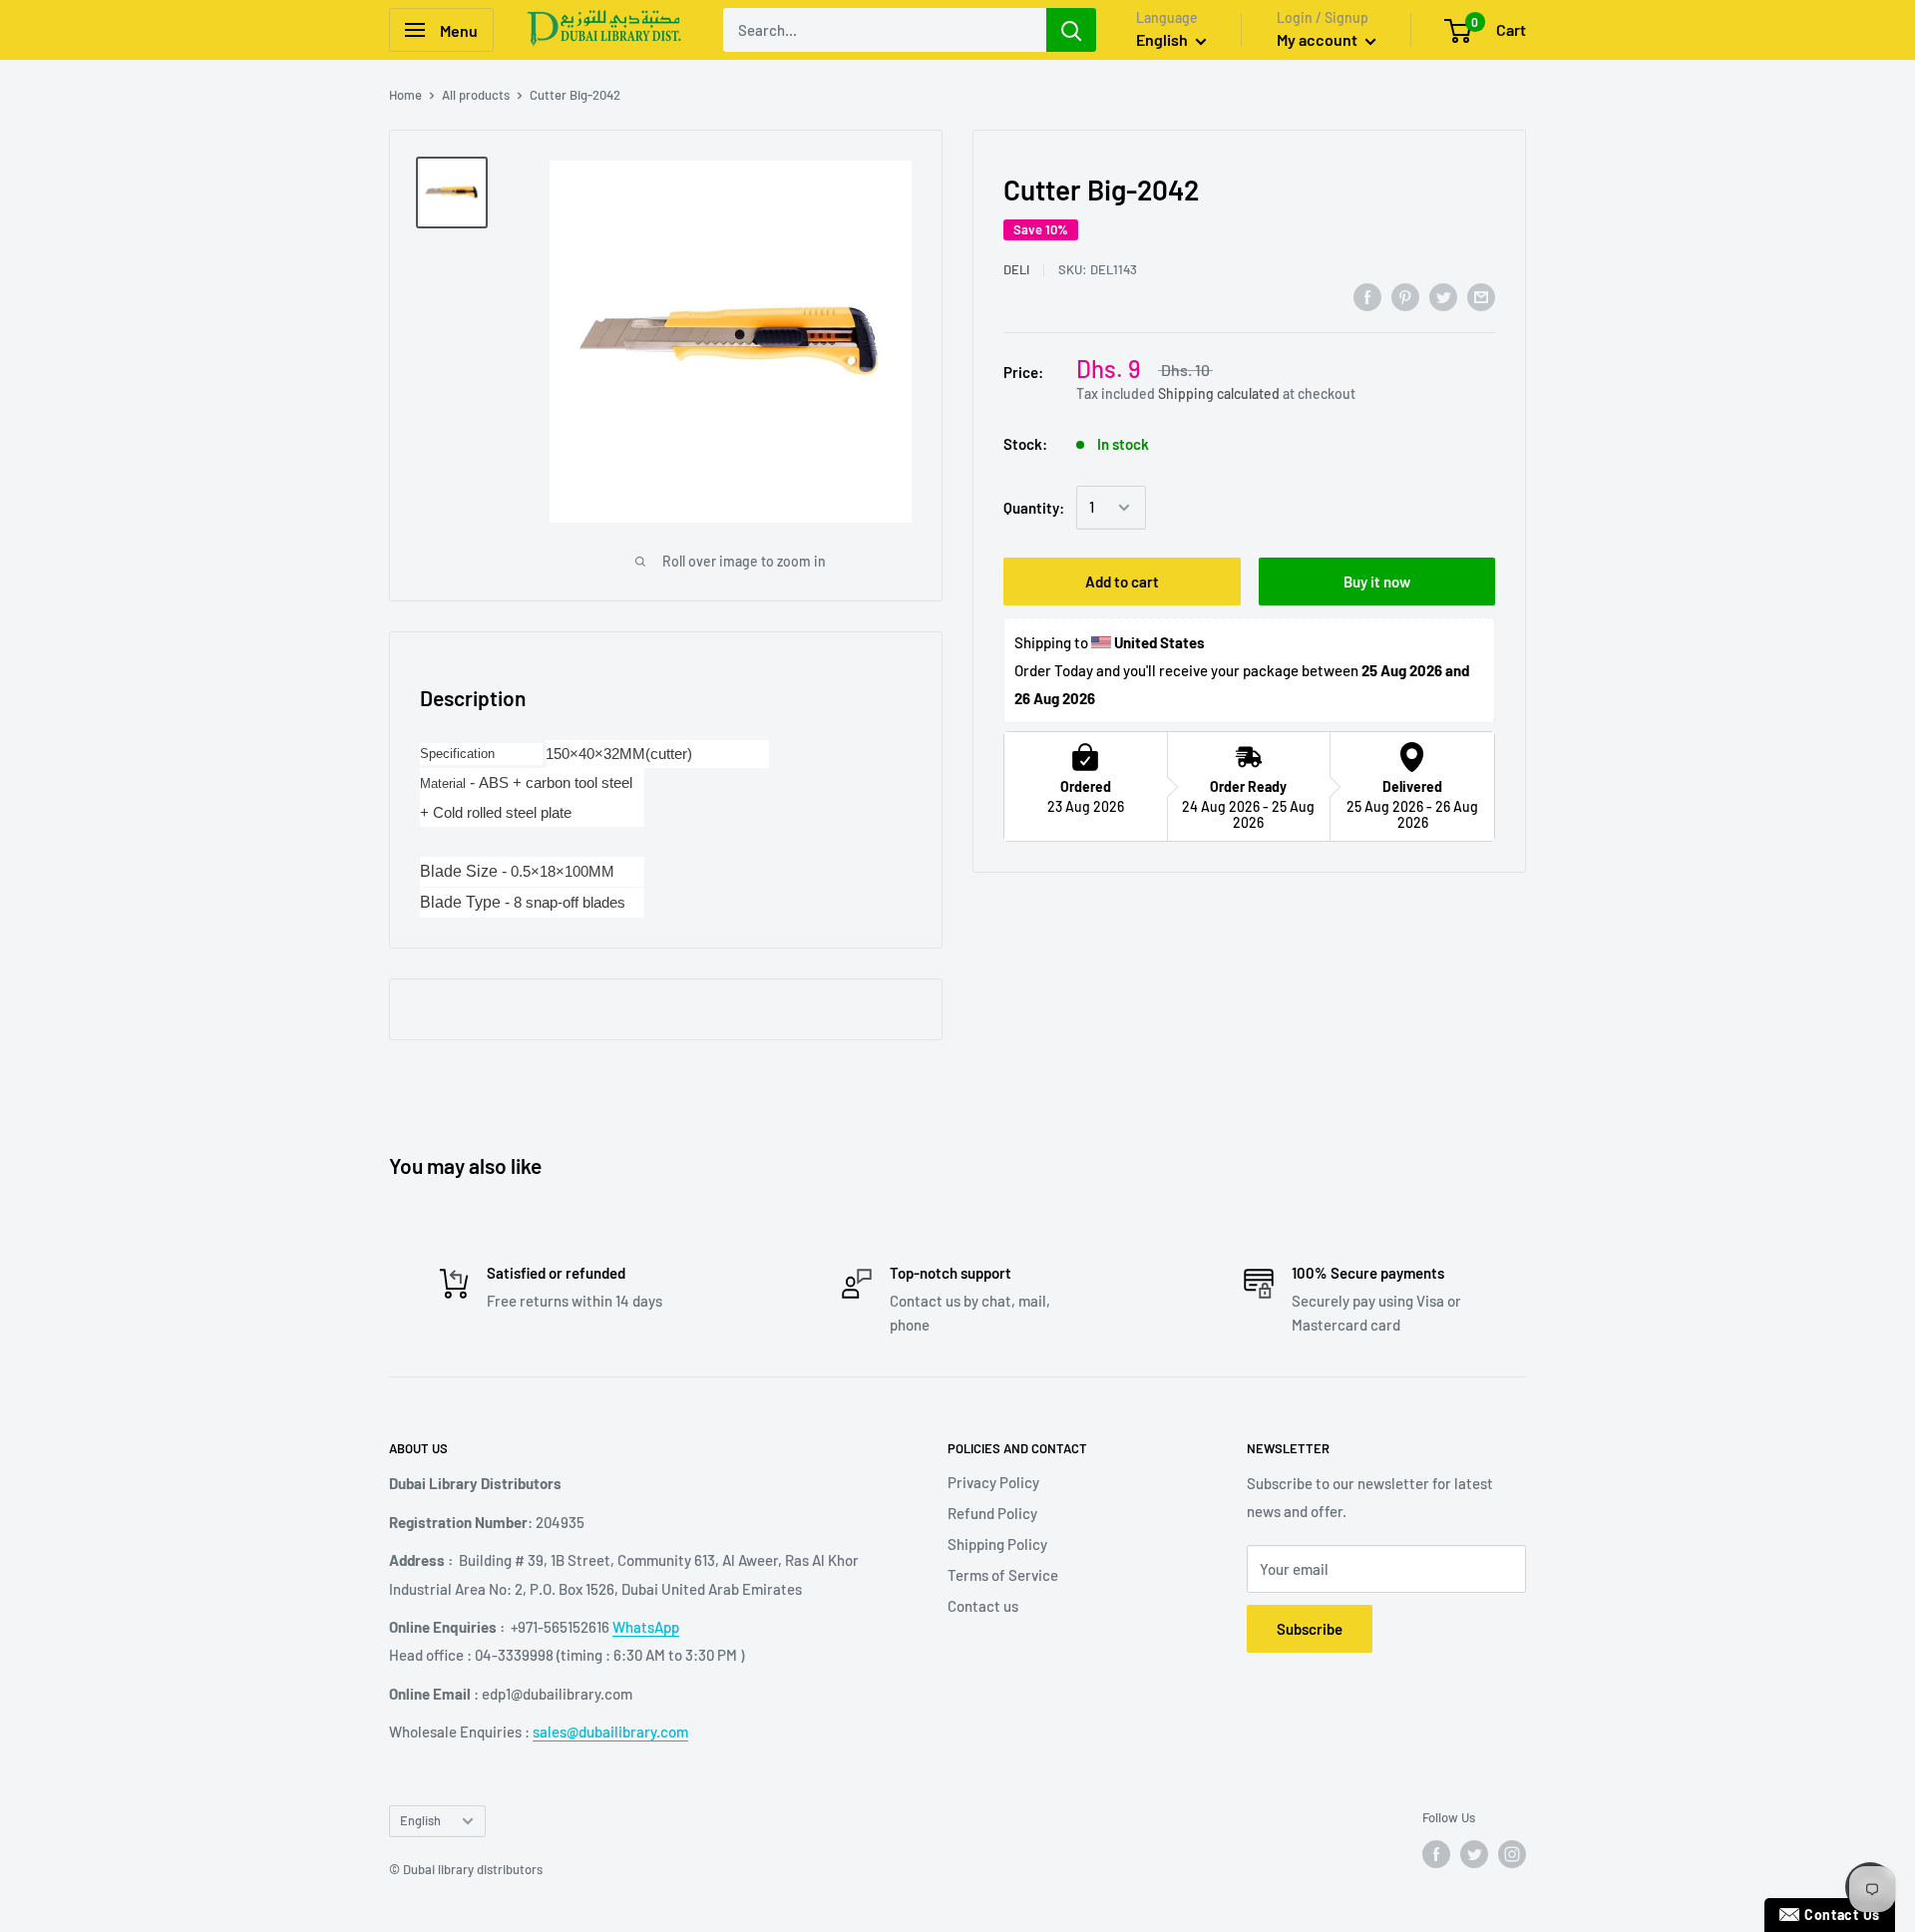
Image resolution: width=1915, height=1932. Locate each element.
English (420, 1820)
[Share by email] (1481, 296)
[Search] (1071, 30)
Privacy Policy (993, 1482)
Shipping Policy (997, 1544)
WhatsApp (646, 1627)
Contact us (983, 1606)
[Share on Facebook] (1367, 296)
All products (476, 95)
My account (1319, 39)
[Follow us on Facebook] (1436, 1854)
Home (405, 95)
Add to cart (1122, 581)
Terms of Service (1003, 1575)
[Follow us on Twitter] (1474, 1854)
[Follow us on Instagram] (1512, 1854)
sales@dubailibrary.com (610, 1732)
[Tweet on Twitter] (1443, 296)
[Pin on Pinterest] (1405, 296)
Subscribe (1310, 1629)
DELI (1016, 269)
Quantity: (1034, 508)
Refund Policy (992, 1513)
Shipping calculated (1219, 394)
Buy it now (1377, 581)
